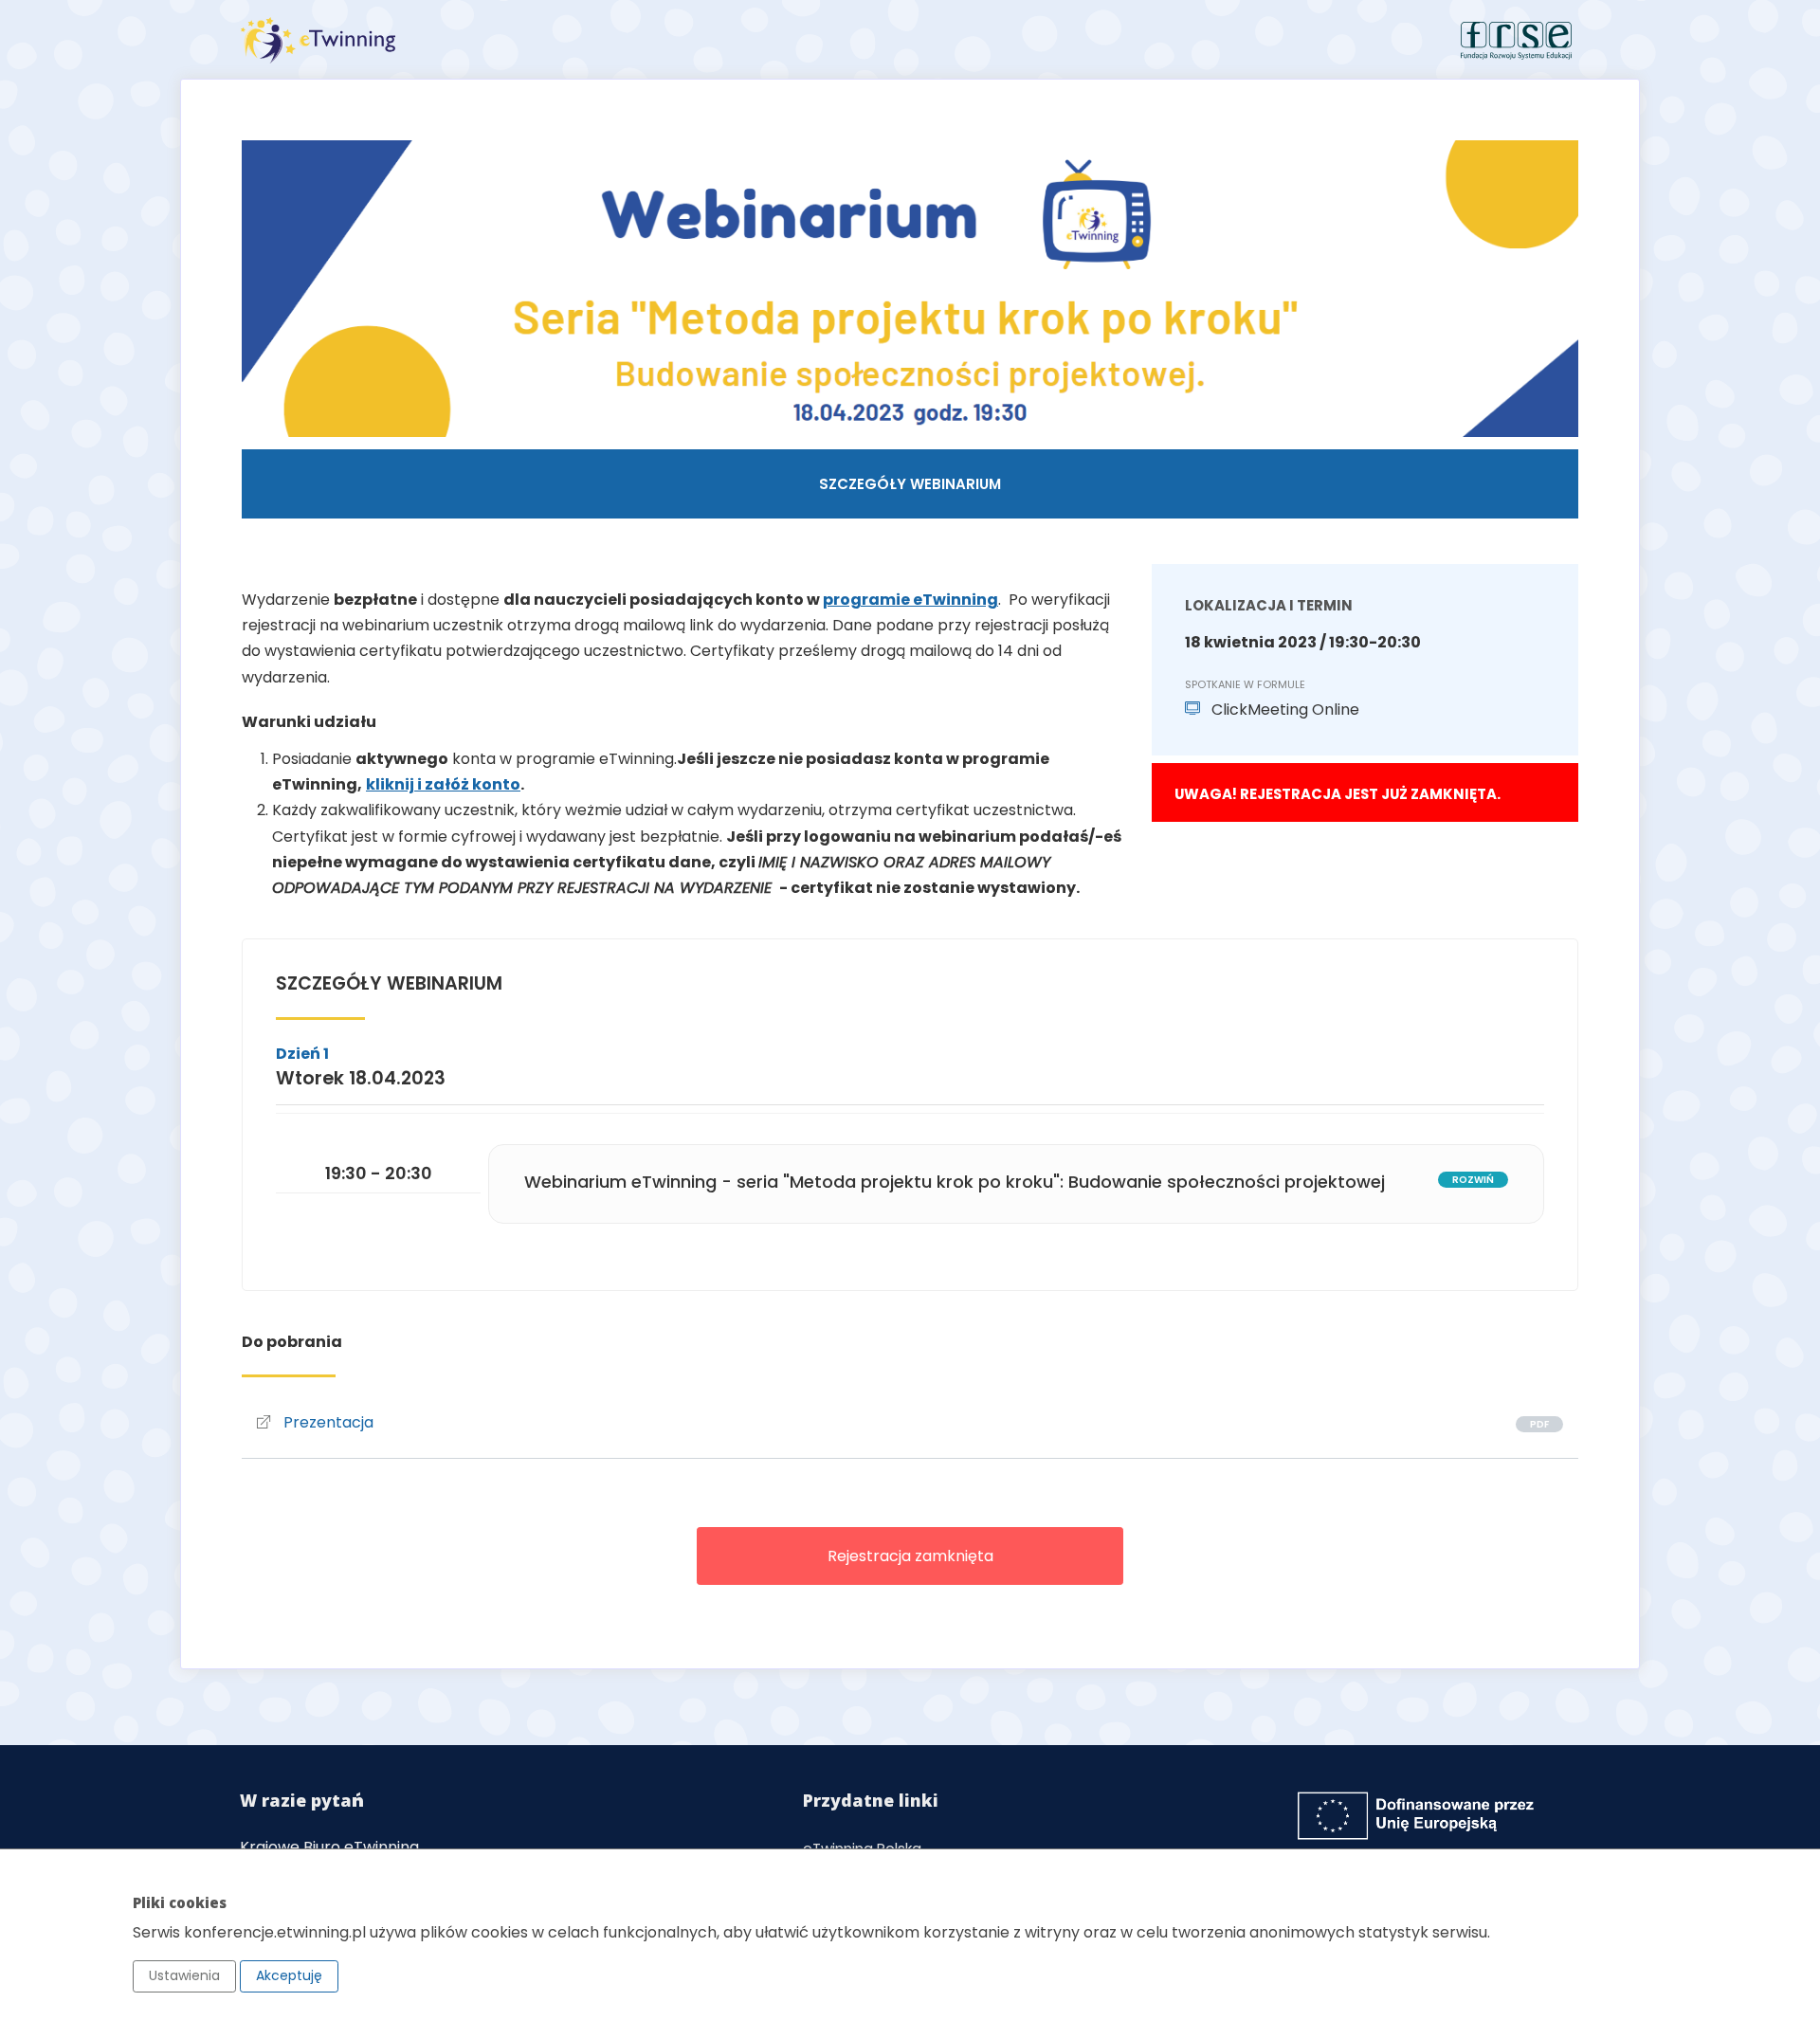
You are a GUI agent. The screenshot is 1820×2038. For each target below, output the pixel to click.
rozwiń (1473, 1180)
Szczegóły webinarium (910, 484)
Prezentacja (327, 1422)
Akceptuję (289, 1975)
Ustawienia (184, 1975)
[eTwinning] (568, 40)
